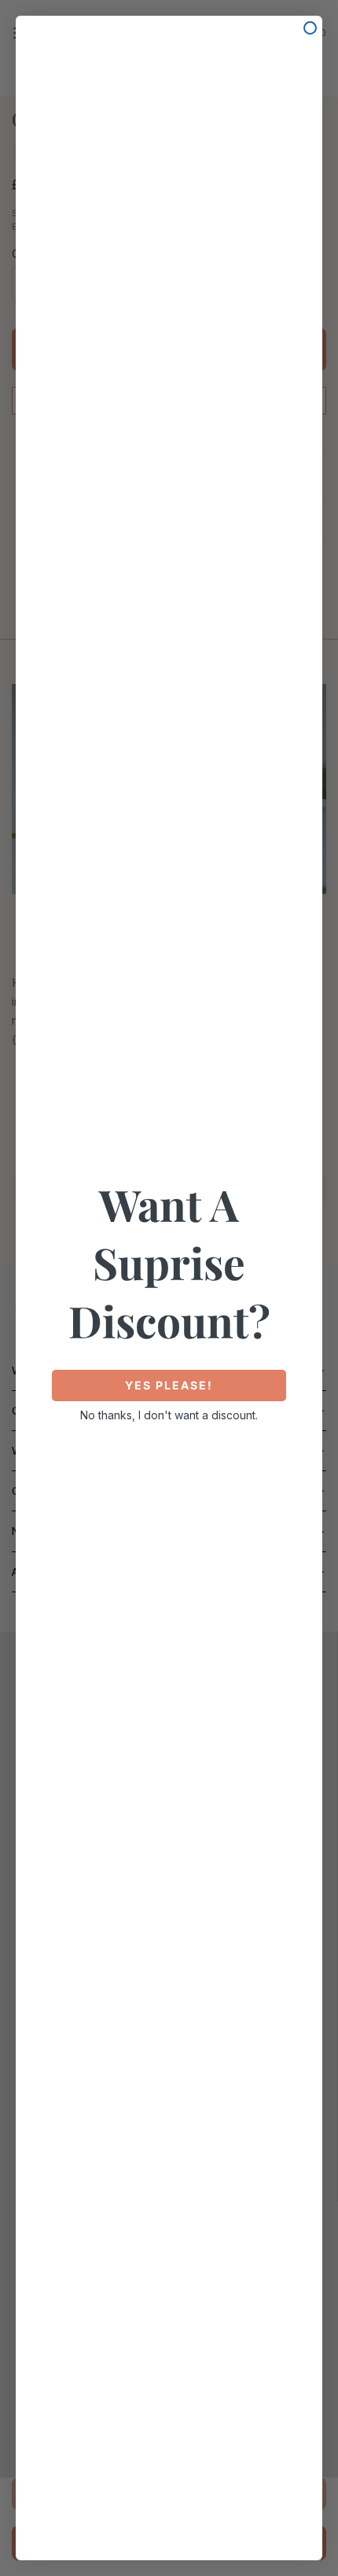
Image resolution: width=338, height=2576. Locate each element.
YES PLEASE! (169, 1385)
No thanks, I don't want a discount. (169, 1415)
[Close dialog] (310, 28)
